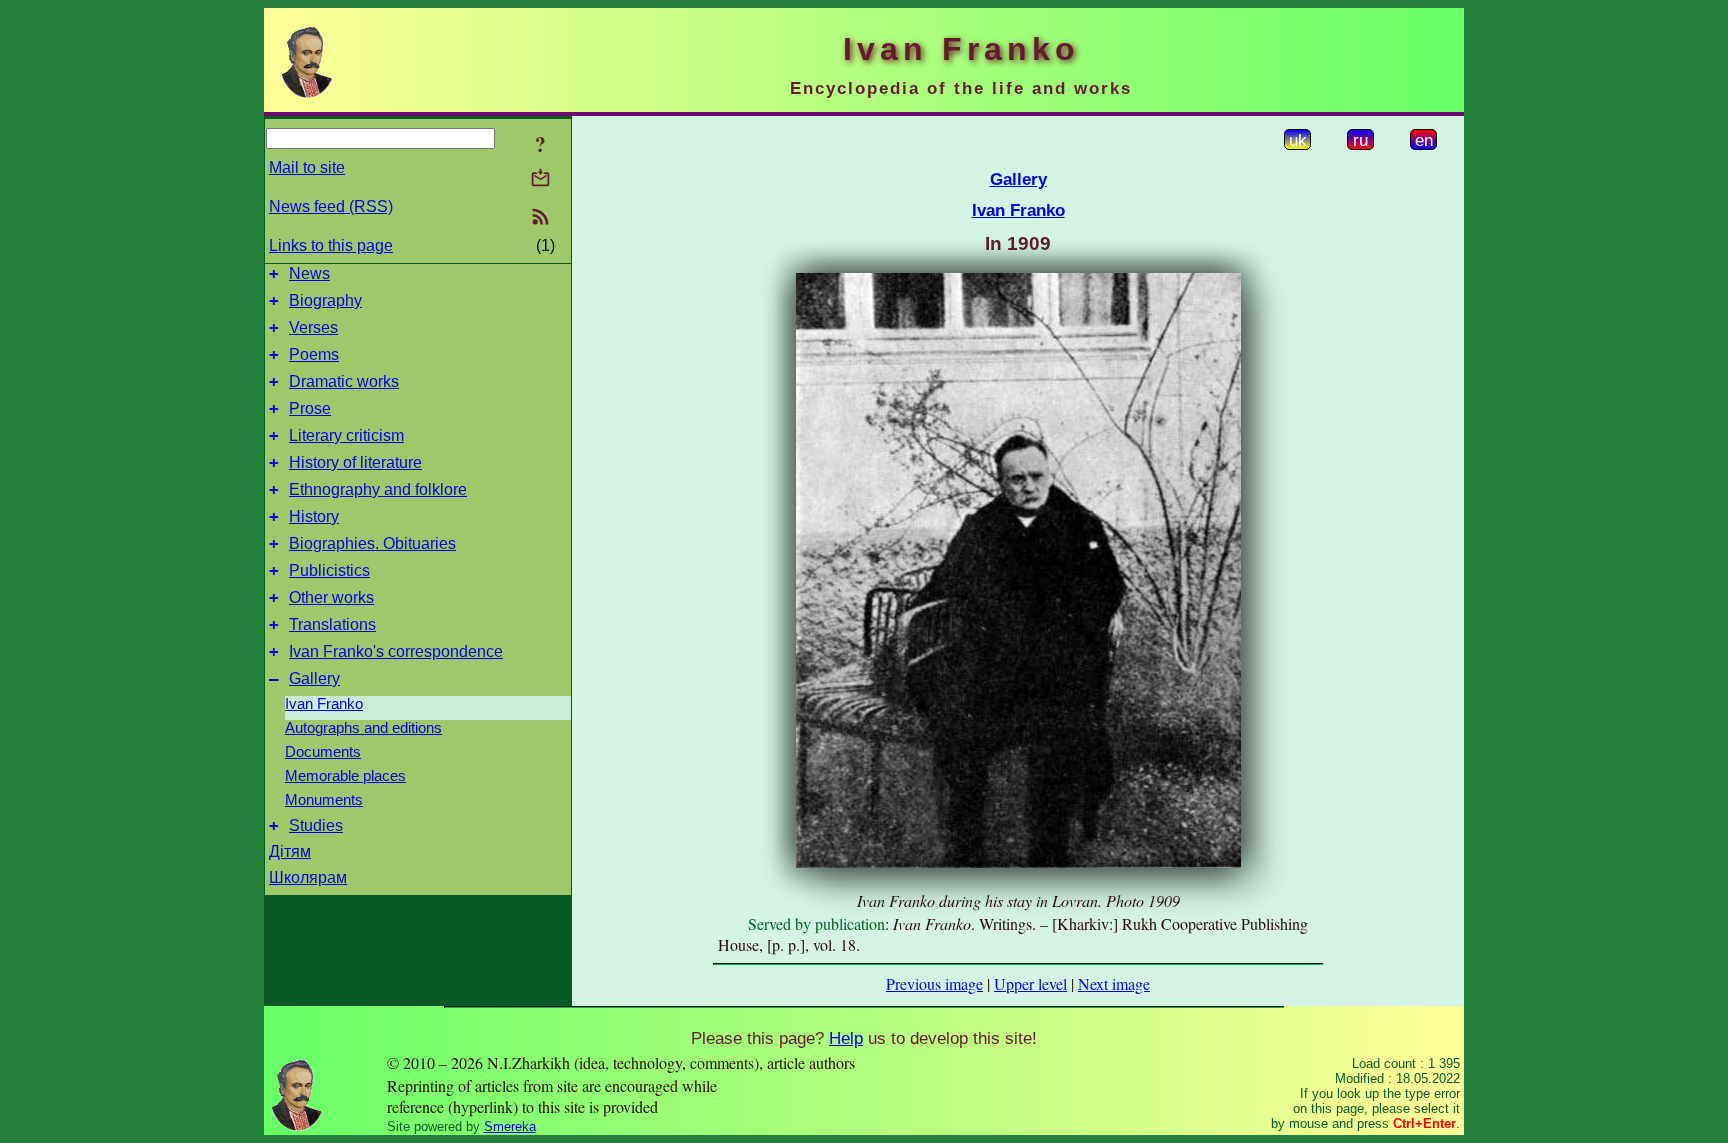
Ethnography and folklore (378, 489)
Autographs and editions (363, 728)
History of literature (355, 462)
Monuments (324, 800)
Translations (332, 624)
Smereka (510, 1126)
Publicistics (329, 570)
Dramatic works (344, 381)
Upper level (1030, 983)
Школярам (308, 877)
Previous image (934, 983)
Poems (314, 354)
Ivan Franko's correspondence (396, 651)
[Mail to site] (540, 177)
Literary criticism (346, 435)
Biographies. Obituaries (372, 543)
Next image (1114, 983)
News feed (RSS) (331, 206)
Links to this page (331, 245)
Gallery (314, 678)
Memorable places (345, 776)
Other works (331, 597)
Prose (310, 408)
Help (846, 1038)
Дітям (290, 851)
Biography (325, 300)
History (314, 516)
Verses (313, 327)
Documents (323, 752)
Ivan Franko (324, 704)
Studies (316, 825)
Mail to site (307, 167)
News (309, 273)
